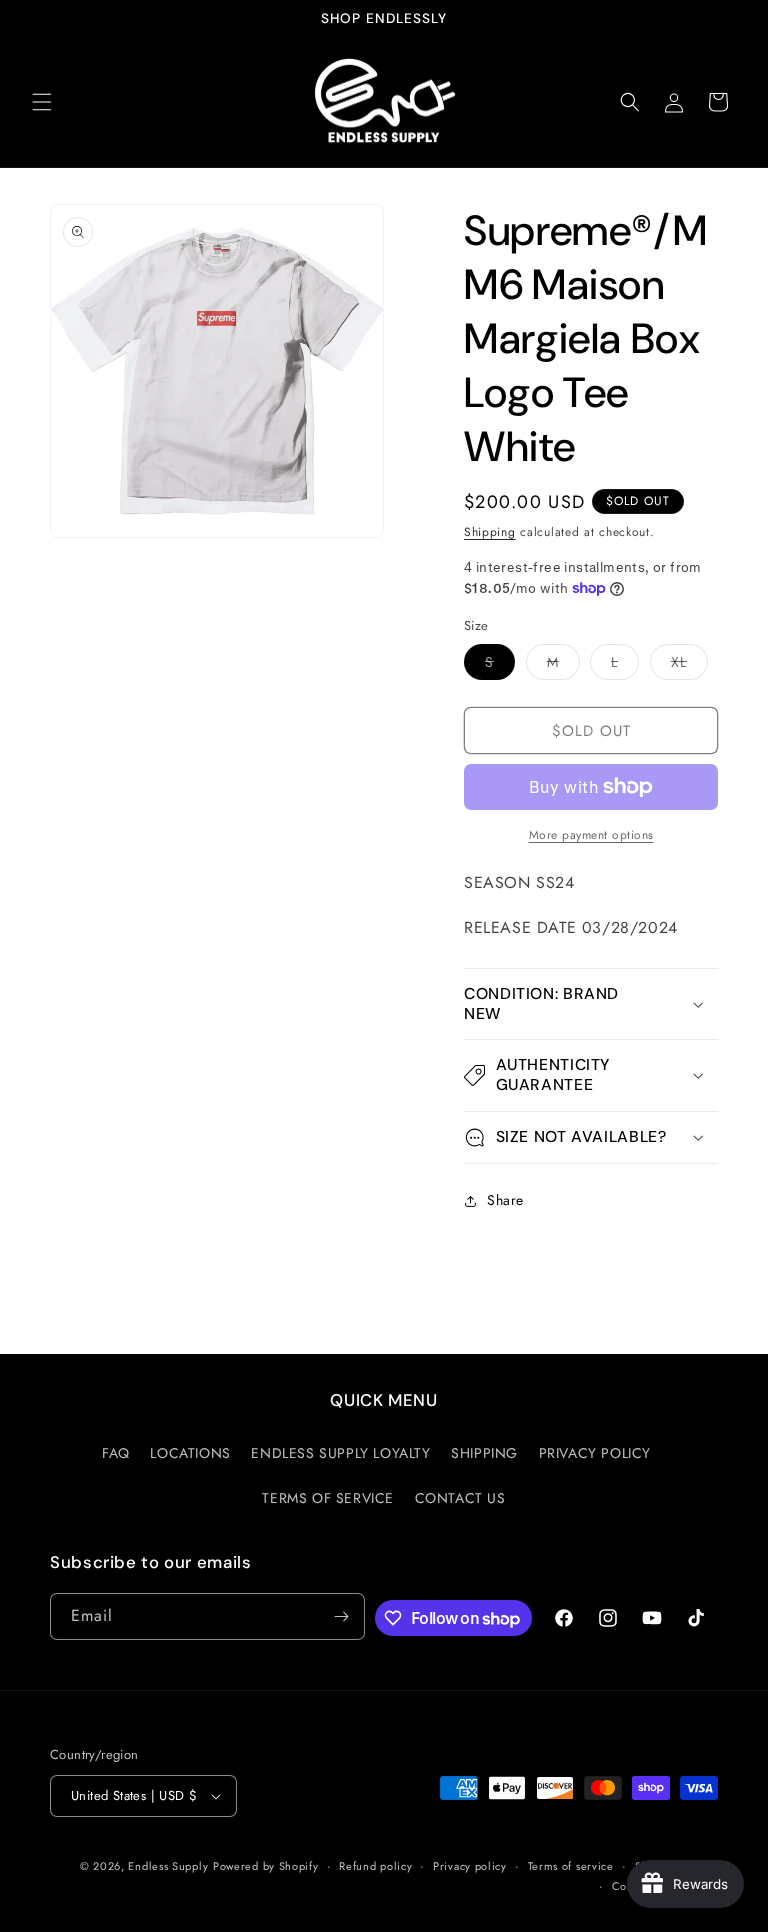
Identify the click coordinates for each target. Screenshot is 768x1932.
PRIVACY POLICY (595, 1453)
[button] (42, 102)
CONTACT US (460, 1498)
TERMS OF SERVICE (328, 1498)
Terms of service (571, 1866)
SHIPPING (484, 1453)
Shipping (490, 532)
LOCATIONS (190, 1453)
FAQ (116, 1453)
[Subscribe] (342, 1616)
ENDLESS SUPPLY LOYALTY (340, 1453)
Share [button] (505, 1200)
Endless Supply (168, 1866)
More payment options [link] (591, 835)
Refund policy (375, 1866)
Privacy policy (470, 1866)
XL (689, 665)
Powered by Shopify (266, 1866)
